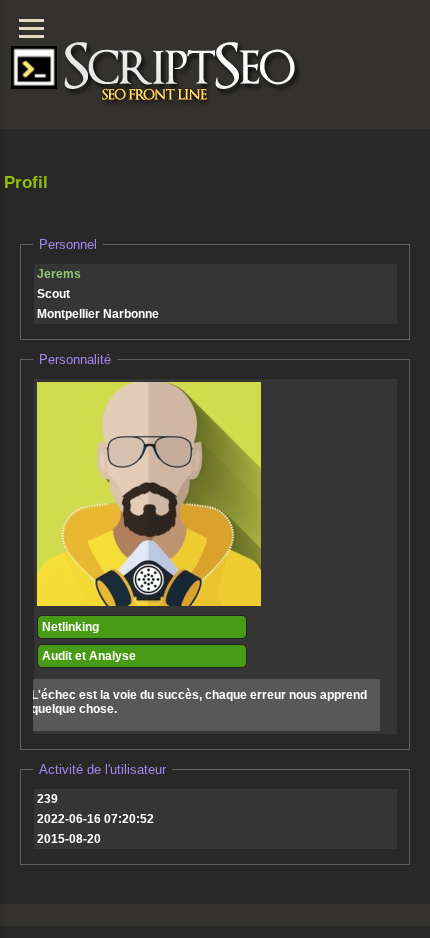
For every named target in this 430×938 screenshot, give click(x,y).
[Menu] (31, 28)
